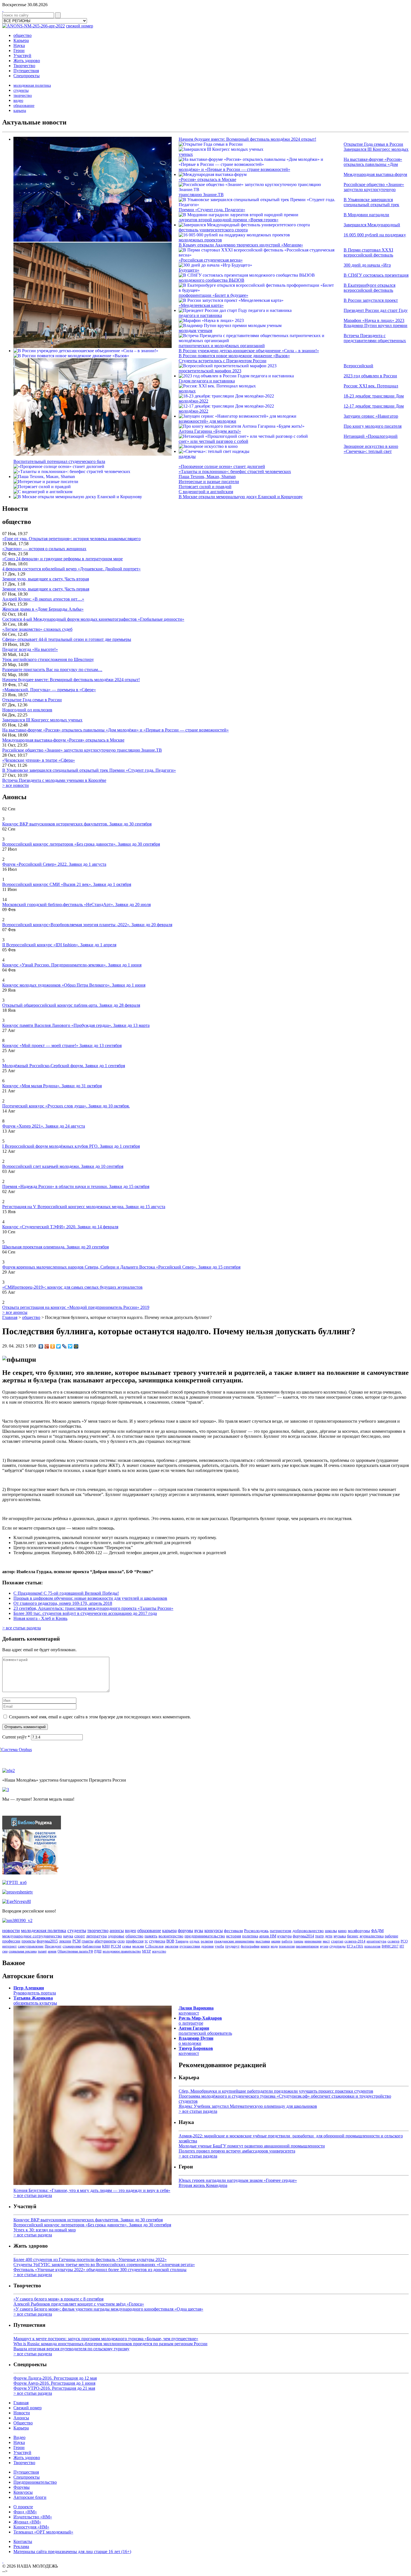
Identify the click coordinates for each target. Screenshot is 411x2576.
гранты (88, 1941)
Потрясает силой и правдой (205, 487)
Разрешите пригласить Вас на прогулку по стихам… (52, 670)
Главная (10, 1317)
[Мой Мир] (76, 1346)
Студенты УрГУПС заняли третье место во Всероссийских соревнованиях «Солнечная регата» (104, 2265)
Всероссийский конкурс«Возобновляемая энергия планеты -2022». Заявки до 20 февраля (87, 925)
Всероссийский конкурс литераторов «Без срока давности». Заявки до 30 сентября (81, 844)
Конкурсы (23, 2492)
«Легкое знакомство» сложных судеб (37, 629)
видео (18, 101)
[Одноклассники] (53, 1346)
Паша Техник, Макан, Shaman (207, 477)
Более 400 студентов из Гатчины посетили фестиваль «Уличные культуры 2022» (90, 2259)
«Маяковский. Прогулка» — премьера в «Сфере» (49, 690)
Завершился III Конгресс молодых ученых (42, 720)
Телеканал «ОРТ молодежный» (43, 2532)
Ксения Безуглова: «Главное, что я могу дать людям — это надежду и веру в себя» (92, 2190)
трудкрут (232, 1946)
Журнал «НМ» (27, 2522)
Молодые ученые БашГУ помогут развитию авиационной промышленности (252, 2146)
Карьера (21, 40)
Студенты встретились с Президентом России (223, 361)
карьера (20, 111)
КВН (106, 1946)
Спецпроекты (27, 76)
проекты (29, 1941)
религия (207, 1941)
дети (329, 1936)
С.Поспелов (154, 1946)
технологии (287, 1946)
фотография (250, 1946)
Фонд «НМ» (25, 2512)
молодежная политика (32, 85)
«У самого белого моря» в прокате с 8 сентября (58, 2299)
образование (24, 106)
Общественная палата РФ (75, 1951)
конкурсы (214, 1931)
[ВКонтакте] (41, 1346)
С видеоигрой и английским (206, 492)
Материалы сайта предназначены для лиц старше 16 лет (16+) (72, 2552)
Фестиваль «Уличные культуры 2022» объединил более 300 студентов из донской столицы (100, 2270)
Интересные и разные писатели (209, 482)
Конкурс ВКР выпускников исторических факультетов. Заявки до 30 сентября (77, 824)
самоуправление (31, 1946)
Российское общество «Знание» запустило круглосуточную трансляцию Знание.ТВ (82, 750)
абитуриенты (105, 1941)
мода (274, 1946)
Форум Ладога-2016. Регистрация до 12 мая (55, 2378)
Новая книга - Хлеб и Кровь (40, 1618)
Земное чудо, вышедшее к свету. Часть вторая (46, 579)
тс (146, 1941)
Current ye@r (16, 1737)
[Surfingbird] (70, 1346)
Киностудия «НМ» (31, 2527)
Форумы (22, 2487)
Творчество (24, 66)
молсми (138, 1946)
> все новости (16, 785)
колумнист (196, 2011)
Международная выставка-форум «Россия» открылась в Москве (63, 740)
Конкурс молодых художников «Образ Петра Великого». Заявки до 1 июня (74, 985)
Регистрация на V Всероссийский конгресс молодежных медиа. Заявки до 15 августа (84, 1207)
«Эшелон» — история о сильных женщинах (44, 549)
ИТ (402, 1946)
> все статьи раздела (22, 1628)
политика (250, 1936)
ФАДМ (377, 1931)
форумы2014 (303, 1936)
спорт (80, 1936)
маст (326, 1941)
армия (52, 1951)
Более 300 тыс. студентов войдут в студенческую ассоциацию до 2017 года (85, 1613)
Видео (19, 2437)
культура (284, 1936)
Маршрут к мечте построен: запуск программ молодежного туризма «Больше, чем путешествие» (106, 2339)
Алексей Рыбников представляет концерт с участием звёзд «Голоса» (79, 2304)
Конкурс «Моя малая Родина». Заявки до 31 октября (52, 1086)
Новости (22, 2413)
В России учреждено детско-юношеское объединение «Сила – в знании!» (249, 351)
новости (11, 1930)
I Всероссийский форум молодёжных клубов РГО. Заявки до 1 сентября (71, 1146)
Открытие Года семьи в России (373, 144)
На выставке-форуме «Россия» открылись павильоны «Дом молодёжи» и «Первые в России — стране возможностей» (115, 730)
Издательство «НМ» (33, 2517)
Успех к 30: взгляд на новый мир (45, 2230)
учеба (219, 1946)
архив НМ (268, 1936)
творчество (23, 96)
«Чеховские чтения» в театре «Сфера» (39, 760)
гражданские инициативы (234, 1941)
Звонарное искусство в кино (371, 446)
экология (172, 1946)
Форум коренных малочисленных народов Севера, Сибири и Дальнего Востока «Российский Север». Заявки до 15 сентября (121, 1267)
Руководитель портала (35, 1990)
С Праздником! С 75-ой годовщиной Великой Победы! (66, 1593)
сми (5, 1951)
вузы (199, 1931)
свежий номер (80, 26)
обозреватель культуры (35, 2000)
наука (68, 1936)
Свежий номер (28, 2408)
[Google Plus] (47, 1346)
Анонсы (21, 2418)
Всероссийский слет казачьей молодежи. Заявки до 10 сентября (63, 1166)
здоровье (116, 1936)
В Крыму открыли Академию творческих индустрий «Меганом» (241, 245)
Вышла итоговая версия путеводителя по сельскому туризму (71, 2349)
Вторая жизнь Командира (203, 2185)
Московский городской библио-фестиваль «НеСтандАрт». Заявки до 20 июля (76, 904)
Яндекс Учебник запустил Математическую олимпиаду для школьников (248, 2106)
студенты (21, 90)
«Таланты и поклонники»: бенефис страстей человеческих (235, 471)
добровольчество (308, 1931)
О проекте (23, 2507)
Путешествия (26, 71)
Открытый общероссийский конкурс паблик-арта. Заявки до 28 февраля (71, 1005)
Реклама (21, 2546)
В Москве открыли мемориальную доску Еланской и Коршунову (241, 497)
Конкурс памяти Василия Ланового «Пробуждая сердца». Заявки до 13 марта (76, 1025)
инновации (313, 1941)
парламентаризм (307, 1946)
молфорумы (359, 1931)
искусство (159, 1951)
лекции (65, 1941)
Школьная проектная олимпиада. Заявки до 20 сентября (55, 1247)
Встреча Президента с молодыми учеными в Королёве (54, 780)
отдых (195, 1941)
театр (319, 1936)
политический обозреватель (205, 2031)
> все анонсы (15, 1312)
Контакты (23, 2541)
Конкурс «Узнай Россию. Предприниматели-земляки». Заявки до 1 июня (72, 965)
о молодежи (196, 2041)
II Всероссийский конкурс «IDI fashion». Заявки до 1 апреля (59, 945)
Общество (23, 2423)
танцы (298, 1941)
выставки (263, 1941)
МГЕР (147, 1951)
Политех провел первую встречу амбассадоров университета (237, 2151)
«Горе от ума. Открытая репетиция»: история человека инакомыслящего (71, 539)
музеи (324, 1946)
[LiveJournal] (64, 1346)
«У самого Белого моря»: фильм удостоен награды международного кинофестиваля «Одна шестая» (108, 2309)
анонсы (117, 1931)
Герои (19, 50)
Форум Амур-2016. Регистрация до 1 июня (54, 2383)
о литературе (200, 2021)
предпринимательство (205, 1936)
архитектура (376, 1941)
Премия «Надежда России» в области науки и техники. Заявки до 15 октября (76, 1186)
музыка (340, 1936)
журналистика (372, 1936)
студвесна (157, 1941)
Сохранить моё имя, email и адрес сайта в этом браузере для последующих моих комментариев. (100, 1717)
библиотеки (92, 1946)
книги (265, 1946)
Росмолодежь (256, 1931)
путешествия (190, 1946)
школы (331, 1931)
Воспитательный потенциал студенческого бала (59, 461)
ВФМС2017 (390, 1946)
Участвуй (22, 56)
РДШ (98, 1951)
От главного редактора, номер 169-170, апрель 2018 (63, 1603)
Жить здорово (27, 61)
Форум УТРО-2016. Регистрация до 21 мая (54, 2388)
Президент (53, 1946)
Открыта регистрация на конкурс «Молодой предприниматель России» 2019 (76, 1307)
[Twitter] (59, 1346)
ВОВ (170, 1941)
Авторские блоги (30, 2497)
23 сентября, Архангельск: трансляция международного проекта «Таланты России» (93, 1608)
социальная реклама (23, 1951)
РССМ (116, 1946)
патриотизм (281, 1931)
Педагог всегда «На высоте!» (30, 649)
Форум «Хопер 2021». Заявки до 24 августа (44, 1126)
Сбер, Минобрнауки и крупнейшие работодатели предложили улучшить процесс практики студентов (276, 2091)
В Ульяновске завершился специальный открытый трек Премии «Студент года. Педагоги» (89, 770)
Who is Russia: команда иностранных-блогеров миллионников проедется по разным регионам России (110, 2344)
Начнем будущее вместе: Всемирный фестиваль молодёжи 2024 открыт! (247, 139)
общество (23, 35)
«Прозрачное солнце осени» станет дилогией (222, 466)
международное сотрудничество (32, 1936)
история (234, 1936)
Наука (19, 45)
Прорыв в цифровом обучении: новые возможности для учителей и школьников (90, 1598)
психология (372, 1946)
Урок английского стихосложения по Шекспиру (48, 659)
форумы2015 (47, 1941)
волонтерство (171, 1936)
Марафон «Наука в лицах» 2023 (374, 320)
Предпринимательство (35, 2482)
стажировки (72, 1946)
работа (287, 1941)
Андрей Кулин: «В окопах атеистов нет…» (43, 599)
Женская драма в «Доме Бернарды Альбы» (43, 609)
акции (276, 1941)
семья (127, 1946)
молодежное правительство (122, 1951)
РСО (404, 1941)
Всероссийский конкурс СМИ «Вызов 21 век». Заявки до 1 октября (67, 884)
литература (96, 1936)
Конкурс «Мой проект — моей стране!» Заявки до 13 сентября (62, 1045)
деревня (207, 1946)
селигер (394, 1941)
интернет (10, 1946)
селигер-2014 (355, 1941)
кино (342, 1931)
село (121, 1941)
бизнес (353, 1936)
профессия (135, 1941)
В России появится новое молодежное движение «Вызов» (234, 356)
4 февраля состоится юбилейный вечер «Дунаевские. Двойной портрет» (71, 569)
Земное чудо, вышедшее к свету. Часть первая (46, 589)
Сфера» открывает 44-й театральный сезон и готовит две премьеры (67, 639)
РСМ (76, 1941)
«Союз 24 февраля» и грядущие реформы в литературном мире (62, 559)
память (151, 1936)
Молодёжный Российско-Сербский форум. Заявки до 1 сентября (64, 1066)
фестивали (233, 1931)
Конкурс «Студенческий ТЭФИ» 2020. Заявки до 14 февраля (60, 1227)
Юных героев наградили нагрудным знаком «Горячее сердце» (238, 2180)
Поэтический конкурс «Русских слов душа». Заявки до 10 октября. (66, 1106)
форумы (186, 1931)
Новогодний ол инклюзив (27, 710)
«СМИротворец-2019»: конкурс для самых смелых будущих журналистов (72, 1287)
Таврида (182, 1941)
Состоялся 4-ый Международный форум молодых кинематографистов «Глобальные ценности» (93, 619)
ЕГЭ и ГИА (355, 1946)
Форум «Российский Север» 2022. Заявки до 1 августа (54, 864)
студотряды (337, 1946)
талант (42, 1951)
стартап (337, 1941)
